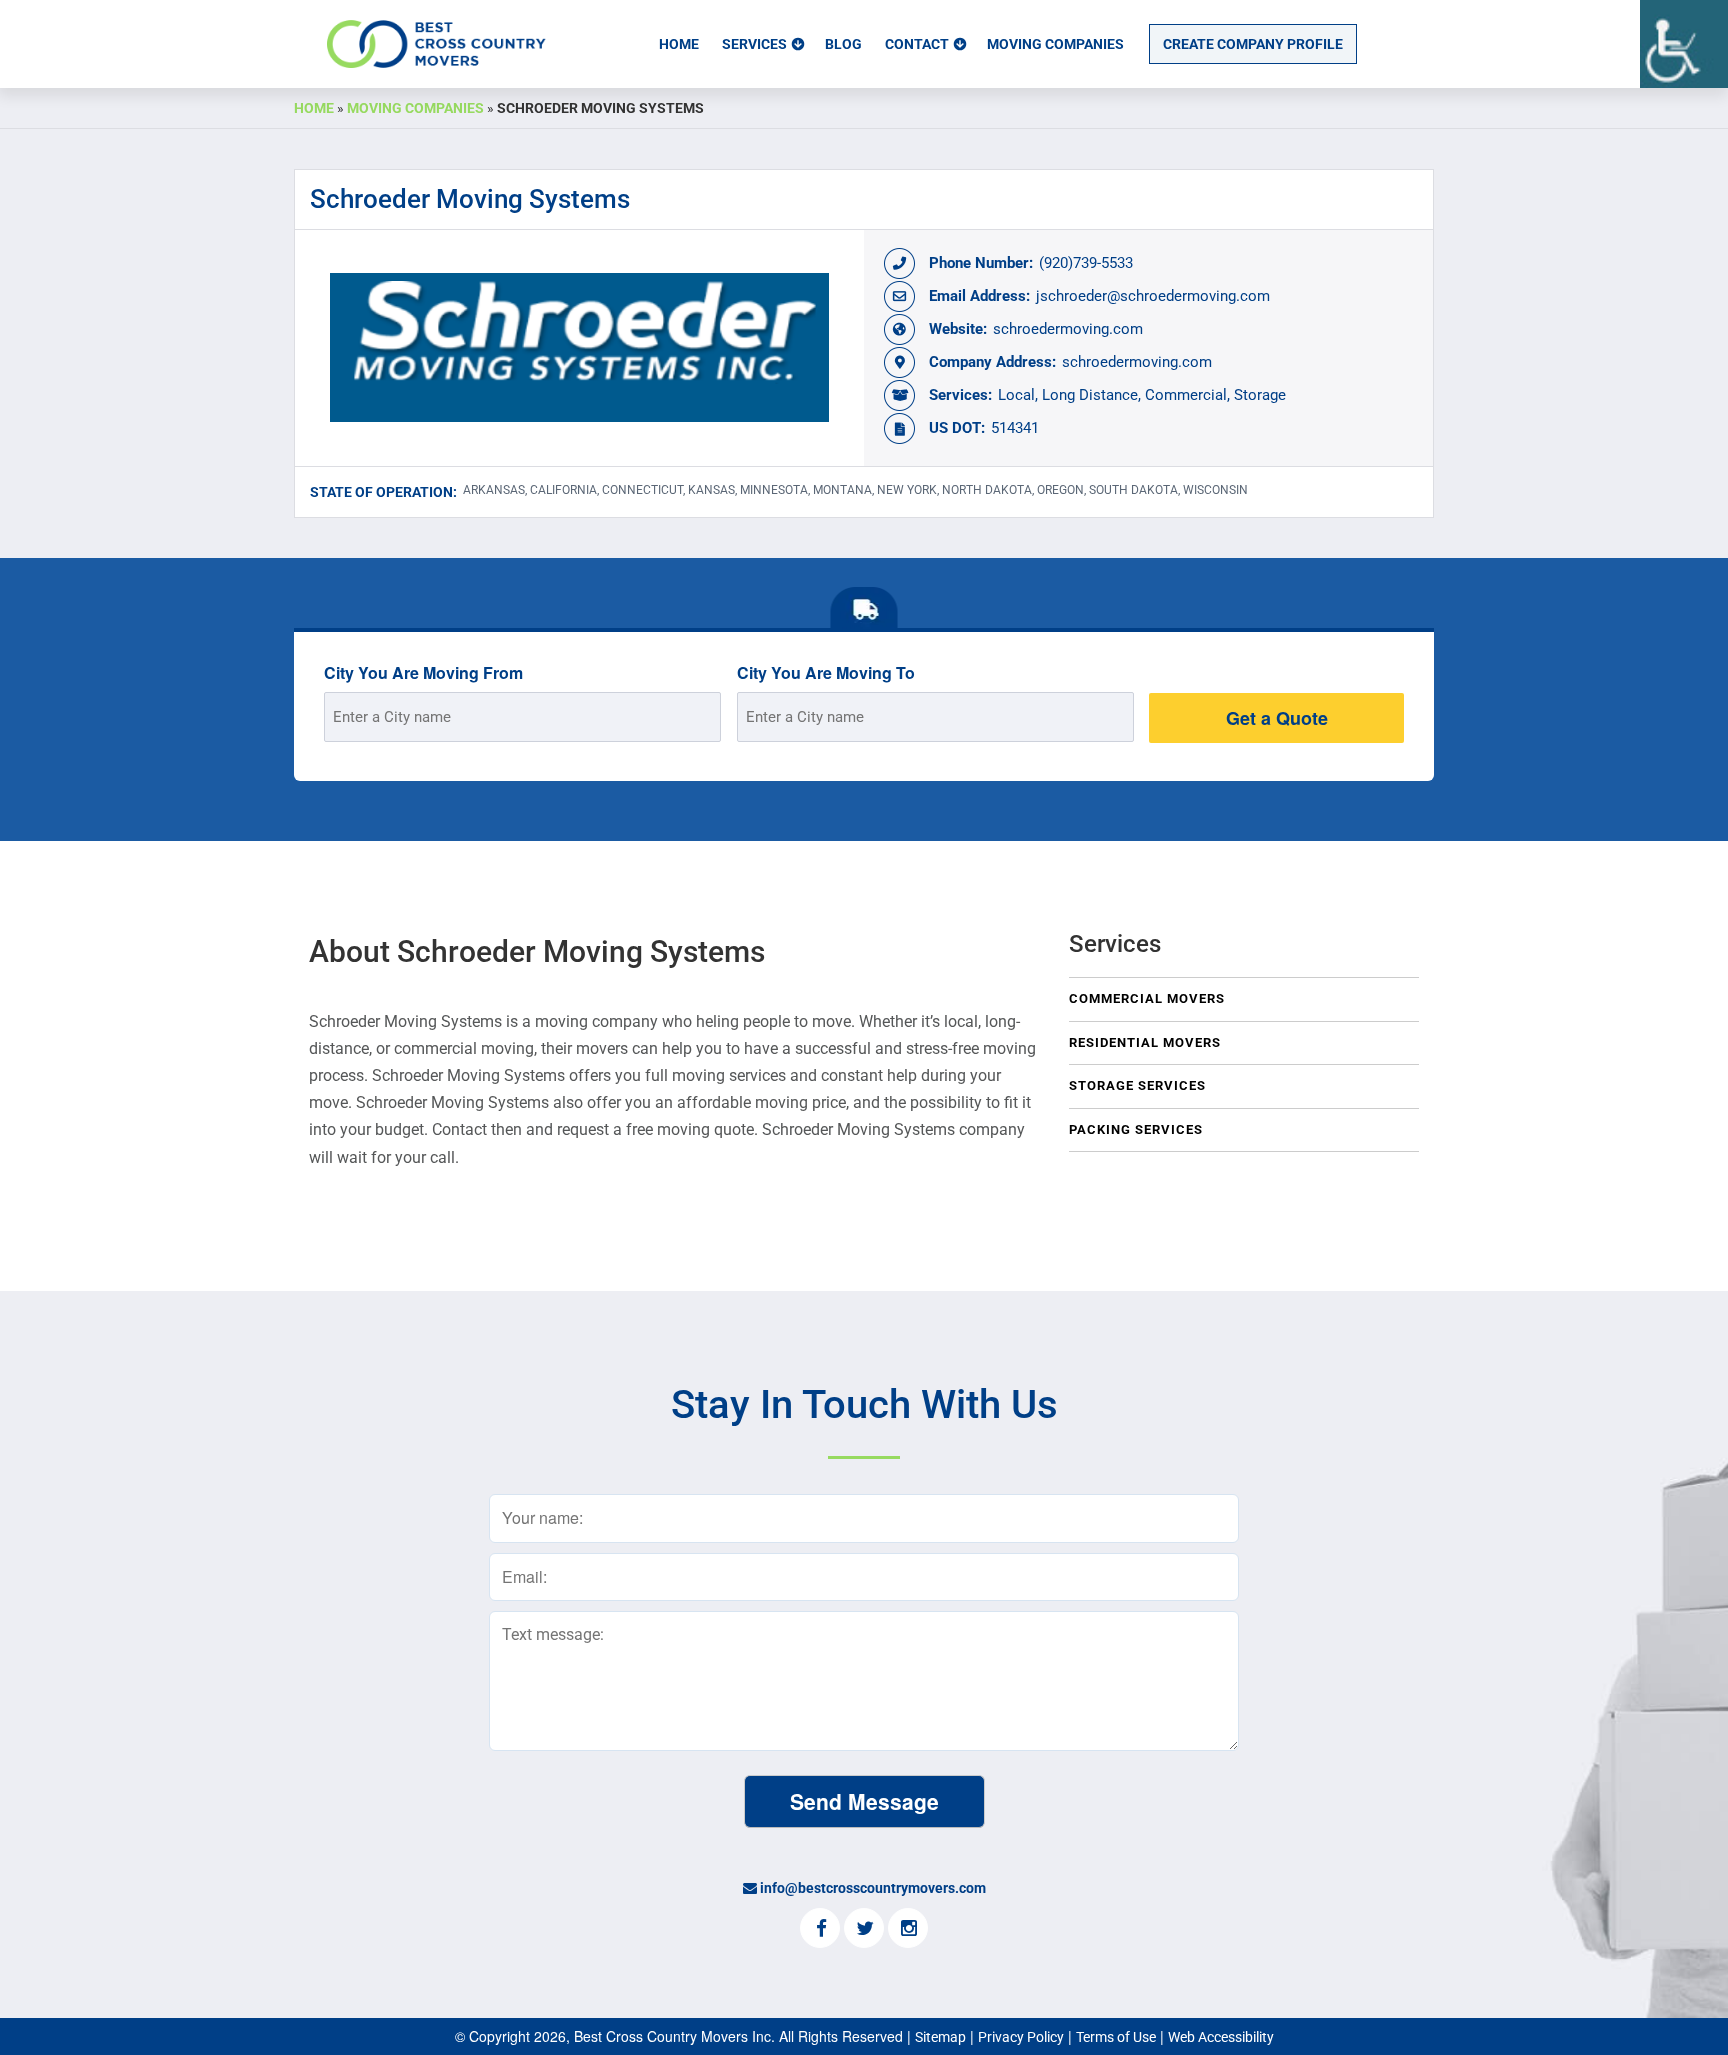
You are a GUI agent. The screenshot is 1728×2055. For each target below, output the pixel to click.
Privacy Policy (1021, 2037)
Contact (917, 44)
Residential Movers (1145, 1042)
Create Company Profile (1253, 44)
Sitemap (940, 2037)
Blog (843, 44)
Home (679, 44)
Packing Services (1136, 1129)
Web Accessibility (1221, 2037)
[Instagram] (908, 1930)
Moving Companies (1055, 44)
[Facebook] (820, 1930)
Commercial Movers (1147, 998)
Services (754, 44)
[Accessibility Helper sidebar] (1684, 44)
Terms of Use (1116, 2037)
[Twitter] (864, 1930)
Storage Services (1137, 1085)
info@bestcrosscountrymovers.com (873, 1888)
